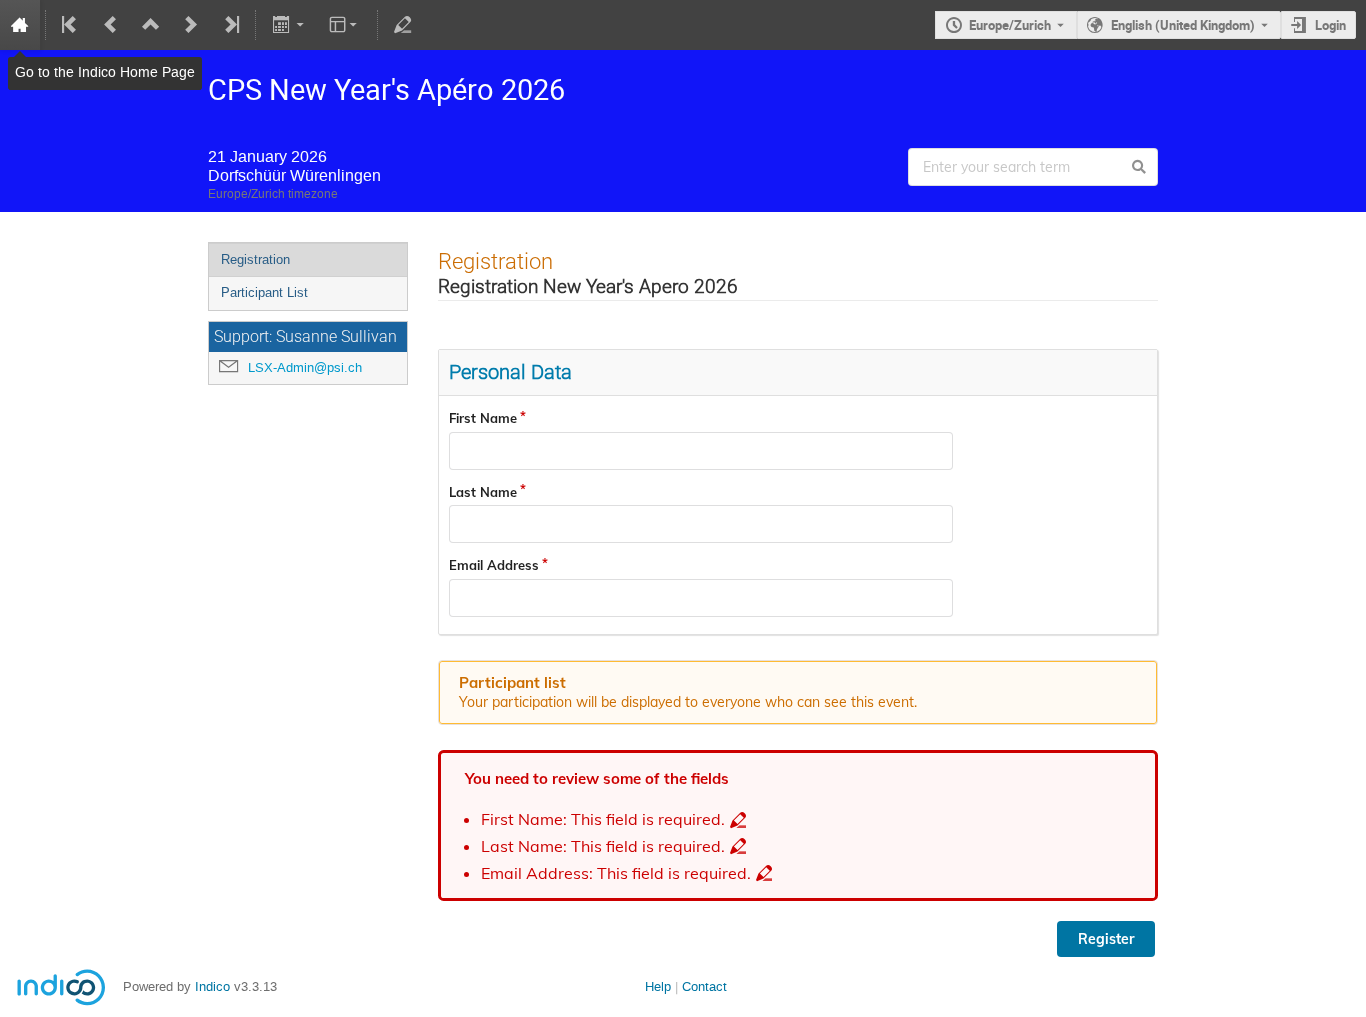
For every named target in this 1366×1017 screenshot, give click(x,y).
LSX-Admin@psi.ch (305, 367)
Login (1330, 25)
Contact (704, 986)
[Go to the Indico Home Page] (20, 25)
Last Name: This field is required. (603, 846)
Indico (212, 986)
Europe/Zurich (1010, 25)
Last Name (483, 492)
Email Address (494, 565)
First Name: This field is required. (603, 819)
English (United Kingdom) (1183, 25)
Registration (255, 259)
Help (658, 986)
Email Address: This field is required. (616, 873)
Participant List (264, 292)
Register (1106, 939)
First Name (483, 418)
